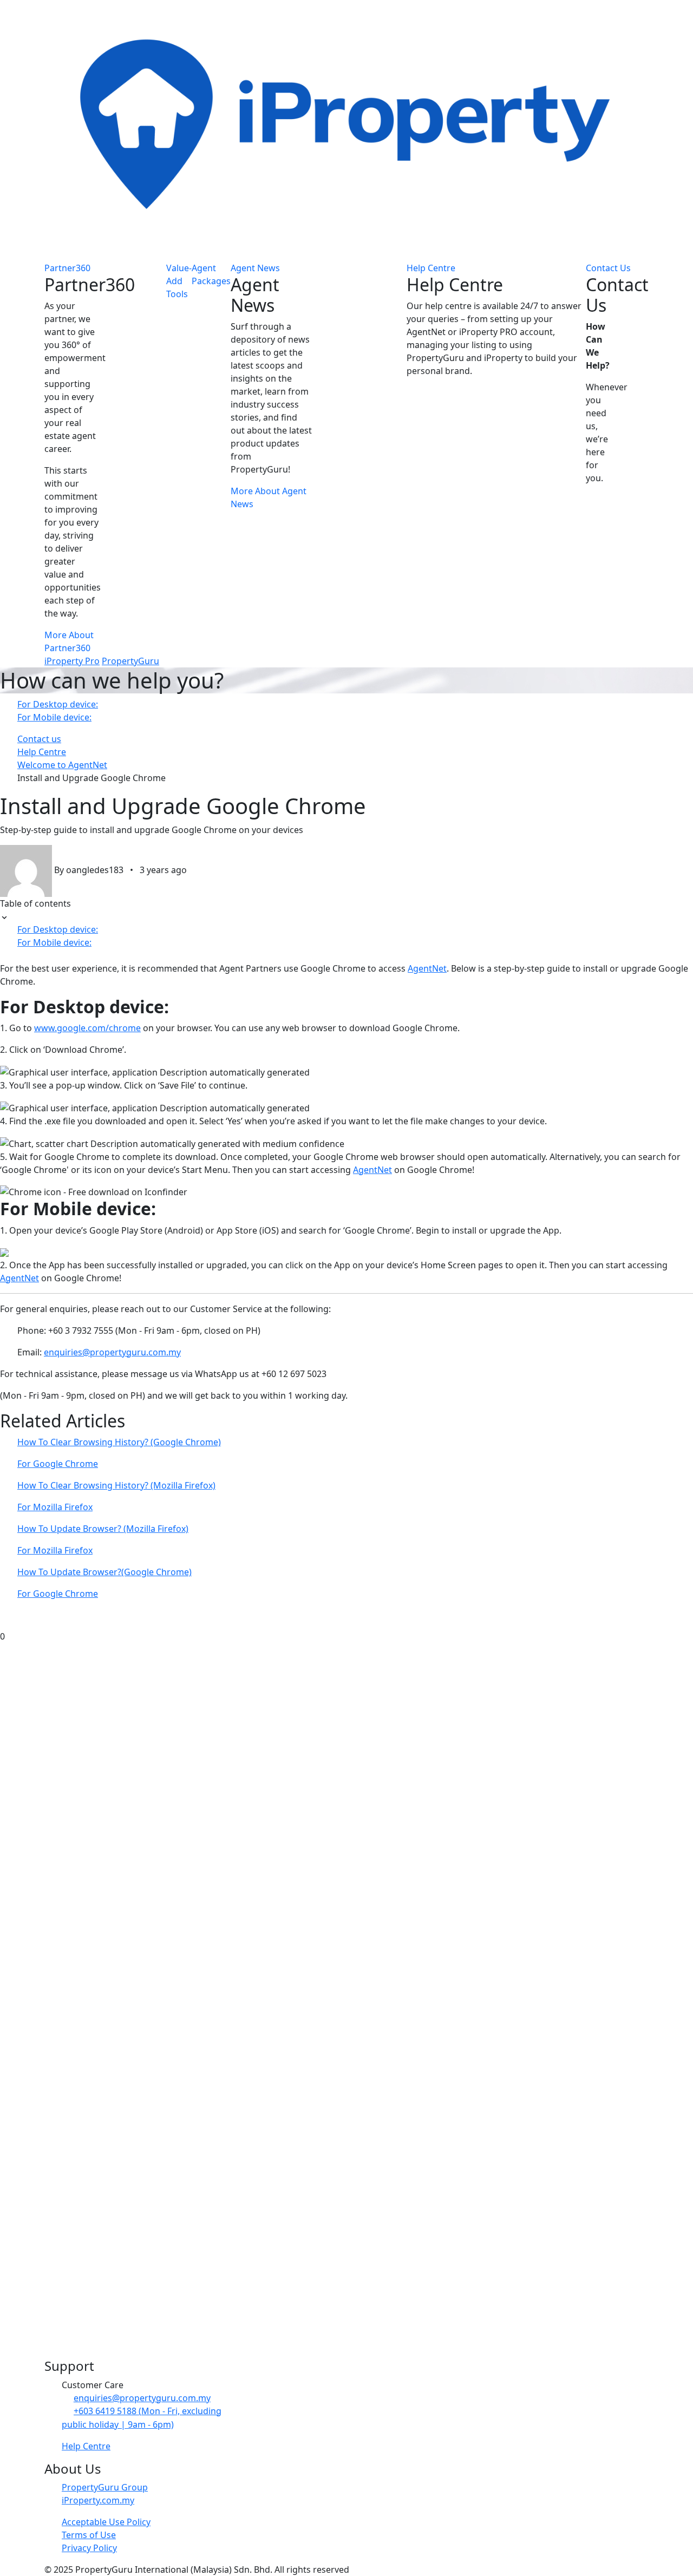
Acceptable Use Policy (106, 2522)
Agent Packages (211, 274)
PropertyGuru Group (105, 2487)
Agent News (255, 268)
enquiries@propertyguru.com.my (112, 1352)
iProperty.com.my (98, 2500)
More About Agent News (269, 497)
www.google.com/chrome (87, 1028)
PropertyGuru (130, 661)
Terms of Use (89, 2535)
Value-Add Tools (179, 281)
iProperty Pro (72, 661)
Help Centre (431, 268)
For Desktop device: (58, 704)
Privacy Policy (89, 2548)
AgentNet (427, 968)
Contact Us (608, 268)
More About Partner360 (69, 641)
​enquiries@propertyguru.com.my (142, 2398)
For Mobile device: (54, 717)
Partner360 (67, 268)
